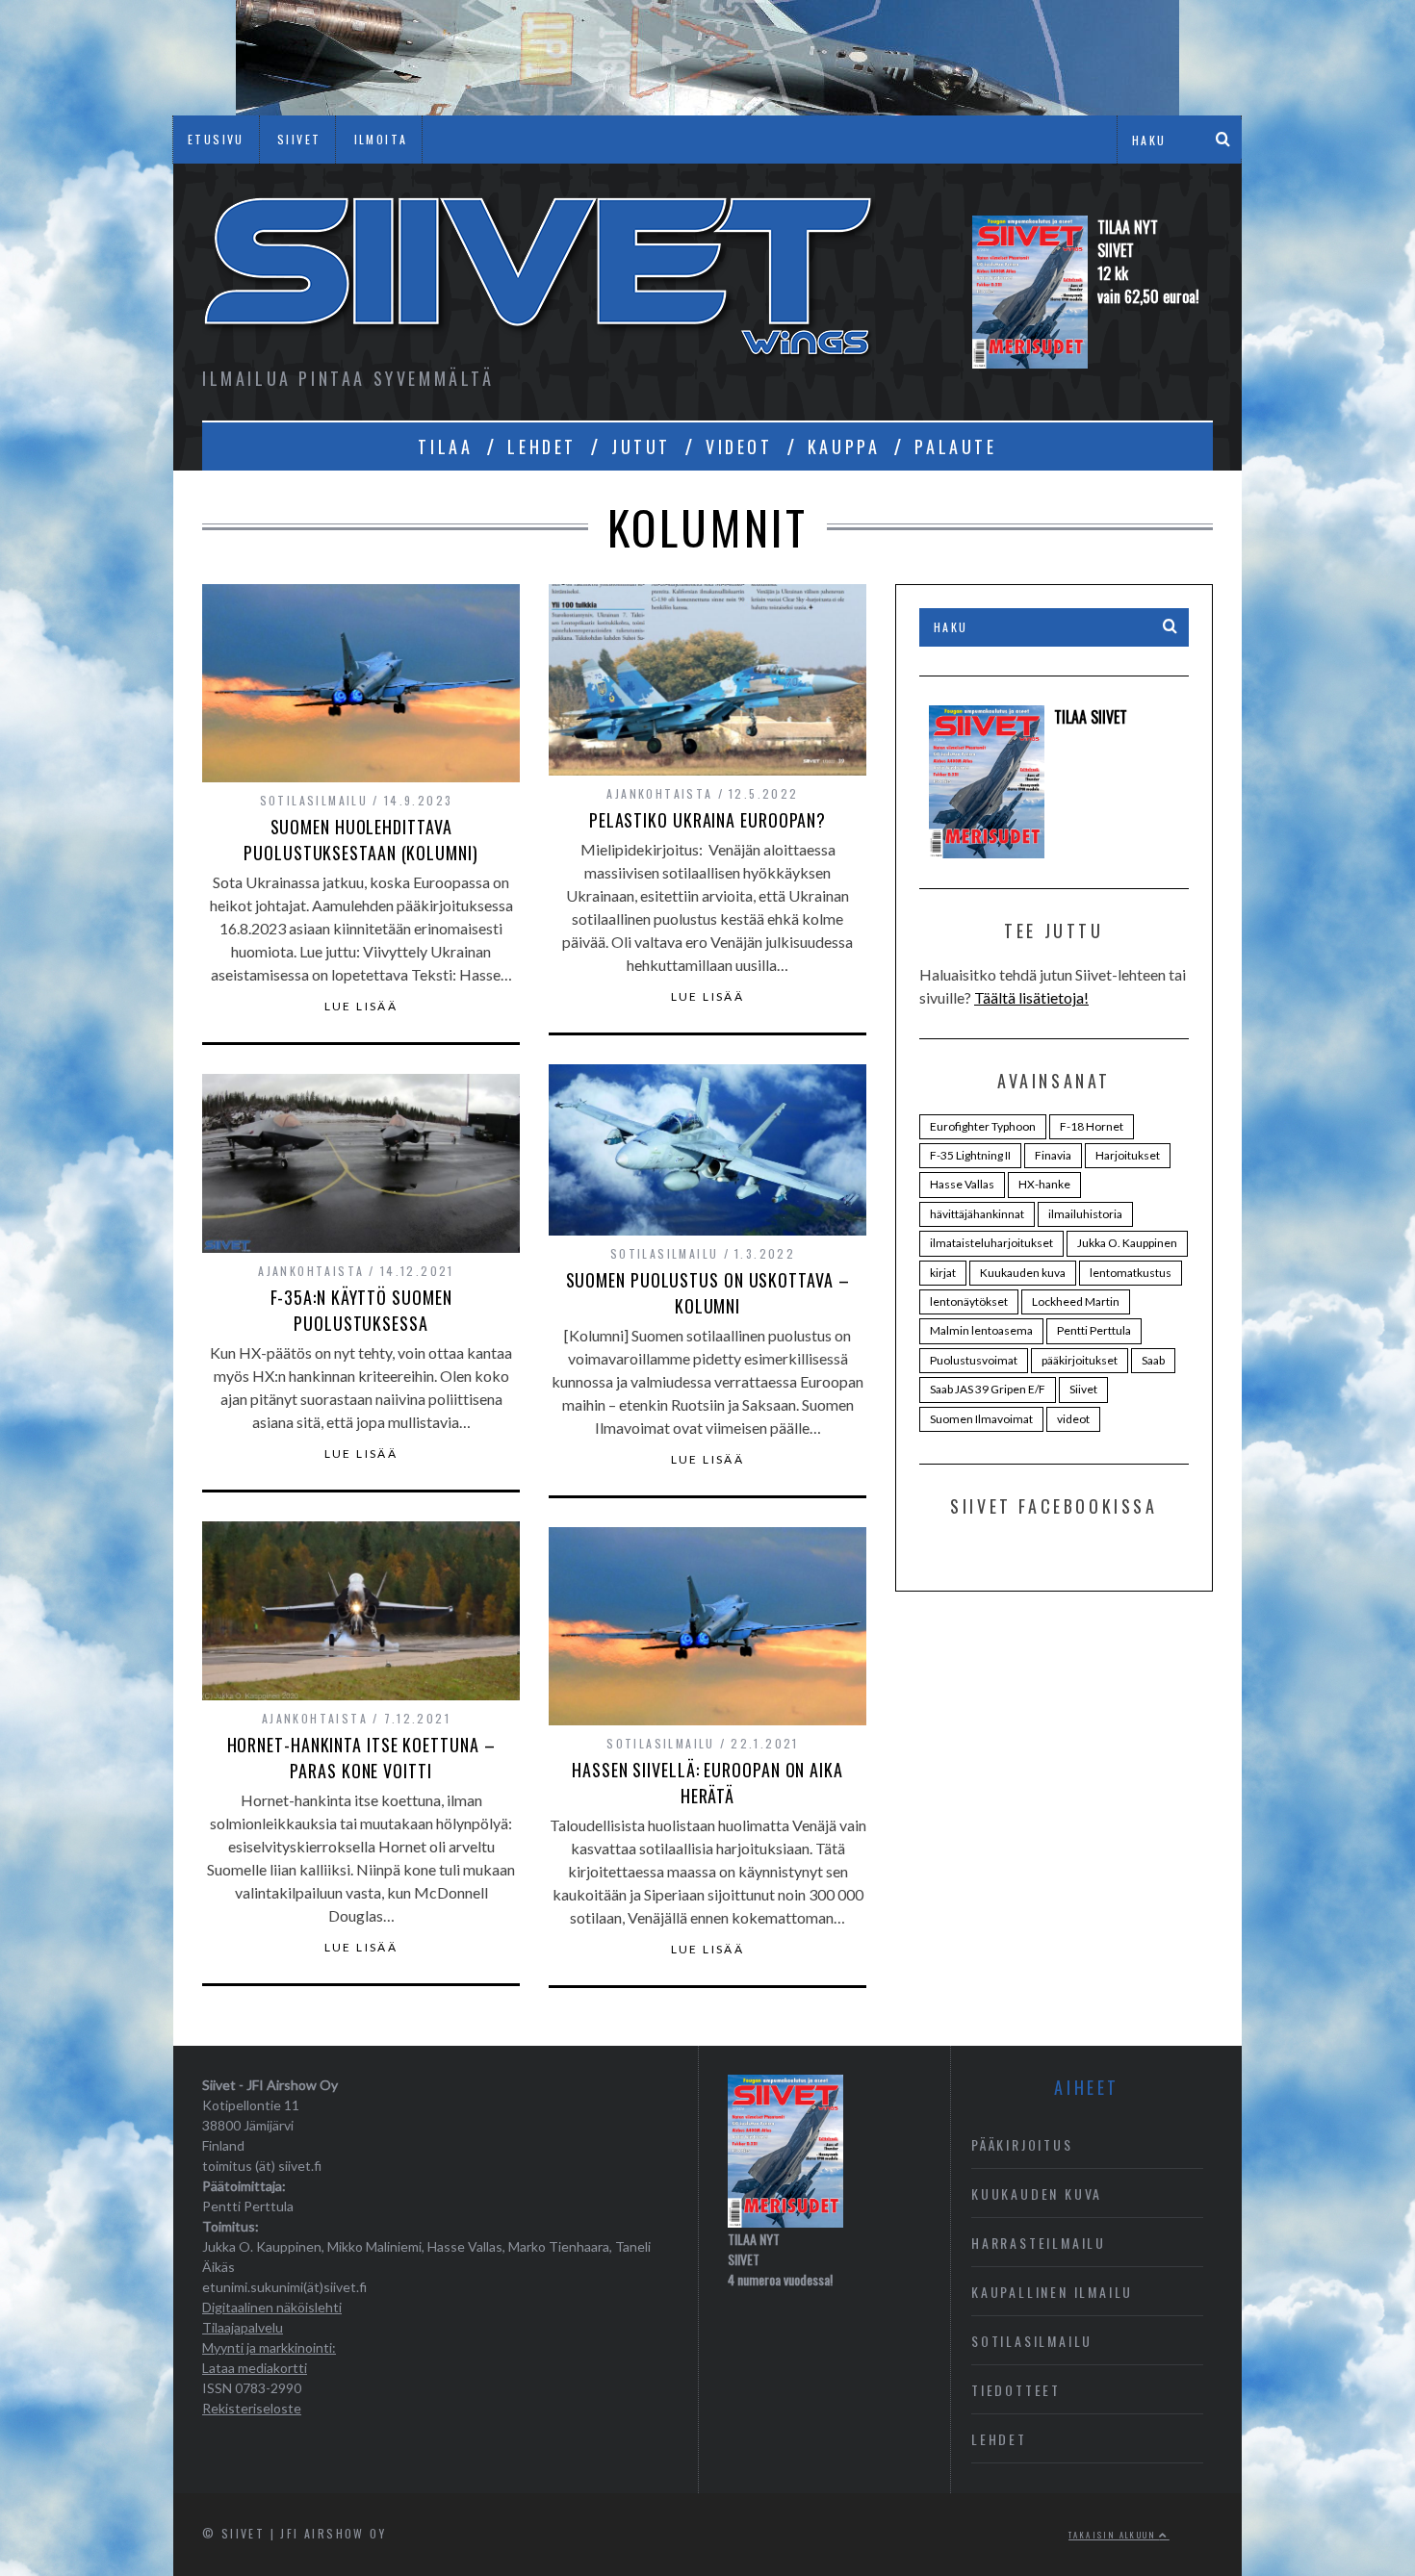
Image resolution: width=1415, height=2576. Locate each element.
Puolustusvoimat (974, 1360)
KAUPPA (844, 446)
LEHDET (542, 446)
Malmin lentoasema (981, 1330)
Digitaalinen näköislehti (272, 2307)
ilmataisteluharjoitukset (991, 1243)
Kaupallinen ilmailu (1052, 2292)
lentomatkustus (1131, 1273)
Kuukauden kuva (1023, 1273)
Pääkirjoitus (1022, 2144)
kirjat (943, 1273)
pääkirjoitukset (1080, 1360)
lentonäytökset (969, 1301)
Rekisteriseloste (252, 2408)
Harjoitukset (1128, 1155)
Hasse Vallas (962, 1184)
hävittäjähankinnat (977, 1214)
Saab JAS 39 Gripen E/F (988, 1389)
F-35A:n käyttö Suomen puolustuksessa (361, 1310)
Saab (1153, 1360)
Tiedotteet (1016, 2390)
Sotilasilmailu (314, 800)
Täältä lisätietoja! (1031, 997)
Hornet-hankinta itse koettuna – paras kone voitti (361, 1758)
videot (1073, 1419)
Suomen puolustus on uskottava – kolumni (708, 1293)
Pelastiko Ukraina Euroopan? (707, 820)
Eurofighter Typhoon (983, 1126)
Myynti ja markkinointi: (269, 2347)
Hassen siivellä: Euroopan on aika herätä (707, 1783)
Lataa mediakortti (255, 2368)
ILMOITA (381, 139)
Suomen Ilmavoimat (981, 1419)
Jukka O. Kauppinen (1127, 1243)
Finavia (1053, 1155)
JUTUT (641, 446)
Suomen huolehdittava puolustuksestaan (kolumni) (360, 840)
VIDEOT (739, 446)
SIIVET (299, 139)
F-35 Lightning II (970, 1155)
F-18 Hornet (1092, 1126)
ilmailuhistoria (1085, 1214)
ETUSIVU (216, 139)
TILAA (445, 446)
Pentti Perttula (1094, 1330)
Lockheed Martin (1076, 1301)
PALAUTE (955, 446)
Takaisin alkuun (1114, 2535)
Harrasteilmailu (1039, 2243)
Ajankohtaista (659, 793)
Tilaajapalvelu (243, 2327)
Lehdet (999, 2439)
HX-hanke (1044, 1184)
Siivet (1083, 1389)
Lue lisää (361, 1007)
